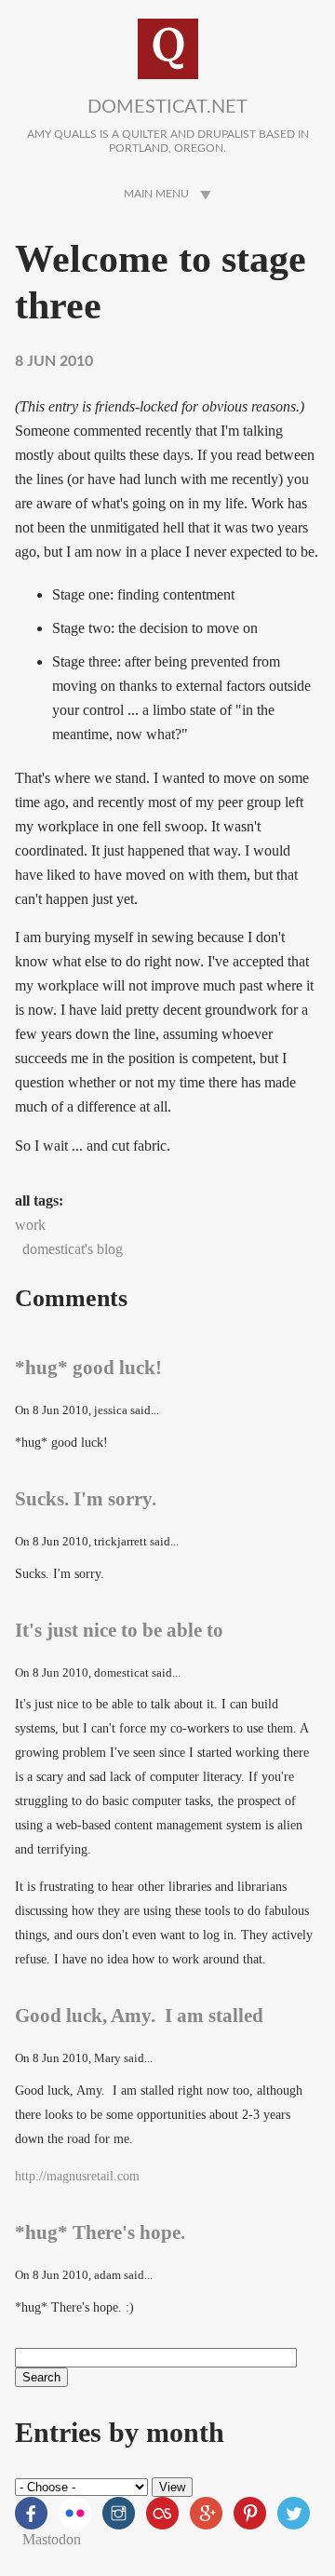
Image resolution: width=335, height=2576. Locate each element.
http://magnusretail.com (77, 2176)
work (30, 1225)
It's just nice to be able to (119, 1630)
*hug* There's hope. (100, 2232)
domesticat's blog (73, 1249)
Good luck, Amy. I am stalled (139, 2015)
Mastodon (52, 2539)
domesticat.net (167, 107)
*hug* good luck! (88, 1367)
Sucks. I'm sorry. (86, 1498)
